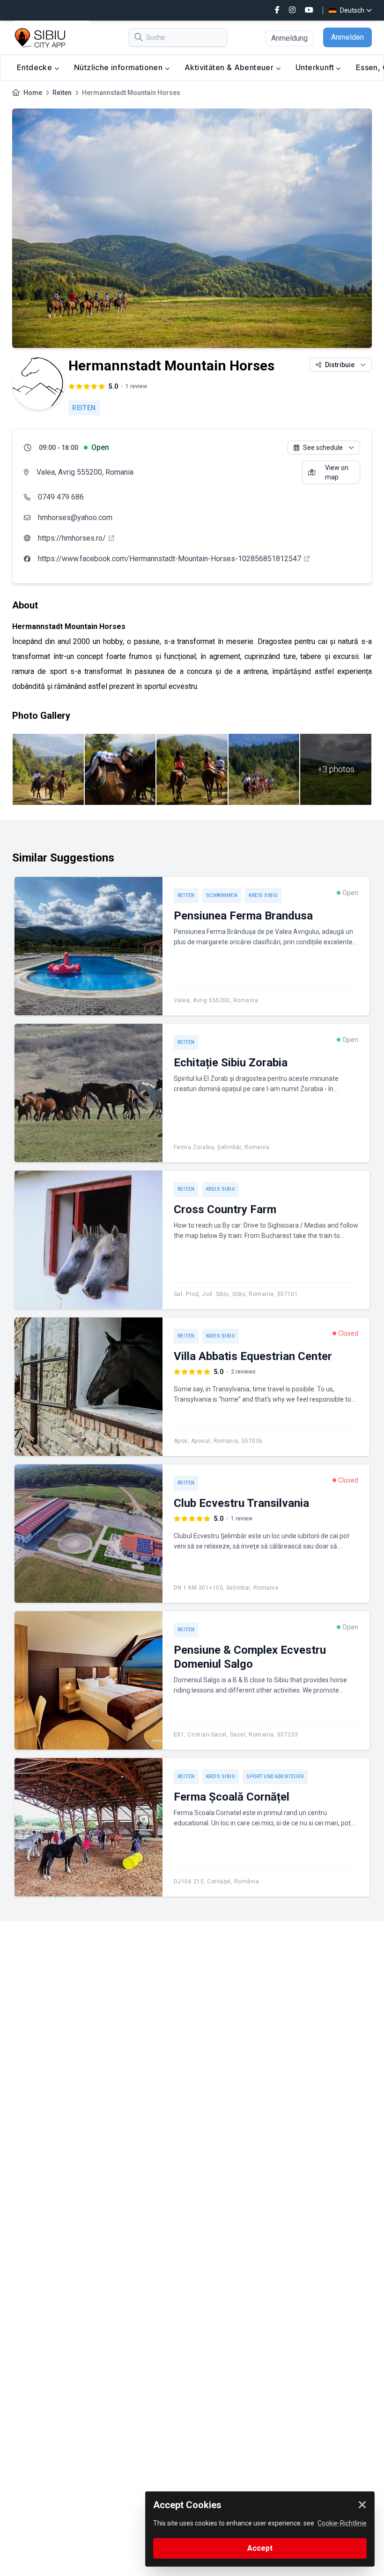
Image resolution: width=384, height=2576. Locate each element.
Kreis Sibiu (263, 895)
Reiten (62, 93)
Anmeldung (289, 38)
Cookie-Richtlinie (342, 2523)
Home (33, 93)
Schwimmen (222, 895)
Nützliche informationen (119, 67)
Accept (260, 2548)
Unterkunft (316, 67)
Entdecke (36, 67)
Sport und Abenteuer (275, 1776)
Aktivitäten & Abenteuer (230, 67)
